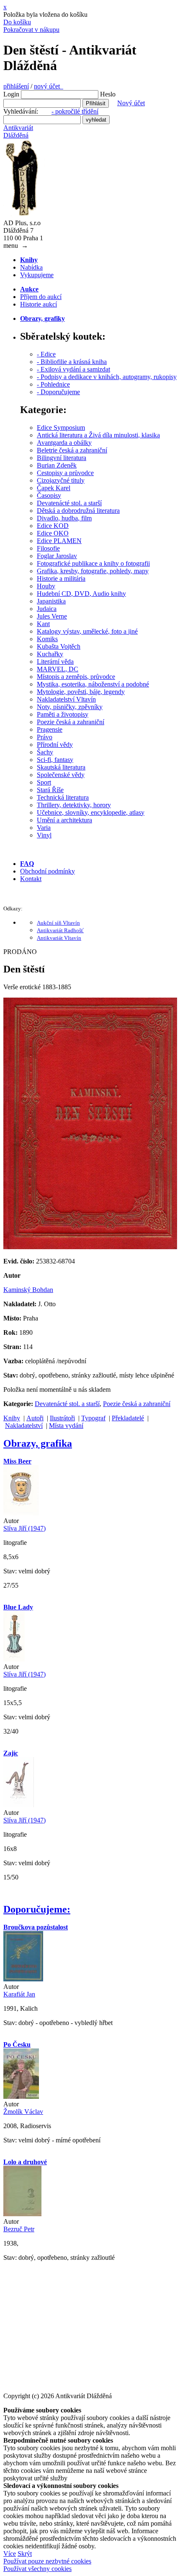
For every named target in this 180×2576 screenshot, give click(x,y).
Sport (44, 782)
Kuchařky (50, 654)
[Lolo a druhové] (22, 2214)
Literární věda (55, 662)
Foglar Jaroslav (57, 556)
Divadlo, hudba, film (64, 518)
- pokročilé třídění (75, 111)
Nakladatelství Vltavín (66, 699)
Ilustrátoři (62, 1418)
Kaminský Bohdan (28, 1290)
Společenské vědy (61, 775)
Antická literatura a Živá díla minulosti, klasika (98, 435)
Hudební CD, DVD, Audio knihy (81, 594)
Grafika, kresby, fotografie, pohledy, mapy (93, 571)
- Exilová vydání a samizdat (73, 369)
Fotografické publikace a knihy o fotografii (93, 563)
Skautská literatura (61, 767)
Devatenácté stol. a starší (69, 503)
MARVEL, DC (58, 669)
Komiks (47, 639)
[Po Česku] (21, 2096)
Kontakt (31, 879)
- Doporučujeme (58, 392)
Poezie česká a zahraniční (71, 722)
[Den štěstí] (90, 1247)
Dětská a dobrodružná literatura (78, 511)
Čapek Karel (54, 488)
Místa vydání (66, 1426)
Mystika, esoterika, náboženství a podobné (93, 684)
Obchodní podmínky (48, 871)
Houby (46, 586)
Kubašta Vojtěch (59, 646)
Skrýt (25, 2554)
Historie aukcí (39, 304)
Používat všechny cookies (37, 2569)
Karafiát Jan (19, 1994)
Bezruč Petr (19, 2229)
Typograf (93, 1418)
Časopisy (49, 495)
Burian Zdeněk (57, 465)
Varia (44, 828)
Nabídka (31, 267)
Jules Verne (52, 616)
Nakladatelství (24, 1426)
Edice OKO (53, 533)
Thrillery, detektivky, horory (74, 805)
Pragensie (50, 729)
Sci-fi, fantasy (55, 760)
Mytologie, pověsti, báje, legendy (81, 692)
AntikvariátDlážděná (18, 131)
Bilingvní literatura (62, 458)
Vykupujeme (37, 275)
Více (10, 2554)
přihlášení (16, 86)
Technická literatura (63, 797)
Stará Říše (50, 790)
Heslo (108, 94)
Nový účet (131, 103)
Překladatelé (128, 1418)
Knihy (12, 1418)
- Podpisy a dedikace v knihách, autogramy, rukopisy (107, 377)
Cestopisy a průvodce (65, 473)
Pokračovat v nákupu (31, 30)
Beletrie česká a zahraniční (72, 450)
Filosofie (48, 548)
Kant (43, 624)
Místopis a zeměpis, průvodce (76, 677)
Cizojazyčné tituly (61, 480)
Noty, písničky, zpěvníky (70, 707)
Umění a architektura (64, 820)
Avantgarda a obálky (64, 443)
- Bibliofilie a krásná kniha (72, 362)
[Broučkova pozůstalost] (23, 1979)
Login (11, 94)
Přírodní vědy (55, 745)
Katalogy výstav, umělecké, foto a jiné (87, 631)
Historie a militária (61, 578)
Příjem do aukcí (41, 297)
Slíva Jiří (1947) (24, 1528)
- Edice (46, 354)
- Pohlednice (53, 384)
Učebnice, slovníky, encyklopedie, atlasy (91, 812)
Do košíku (17, 22)
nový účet (49, 86)
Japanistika (51, 601)
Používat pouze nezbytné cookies (47, 2561)
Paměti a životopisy (63, 714)
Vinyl (44, 835)
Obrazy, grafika (38, 1443)
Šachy (45, 752)
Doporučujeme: (37, 1909)
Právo (45, 737)
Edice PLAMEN (59, 541)
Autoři (35, 1418)
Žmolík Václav (23, 2112)
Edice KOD (53, 526)
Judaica (47, 609)
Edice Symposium (61, 428)
